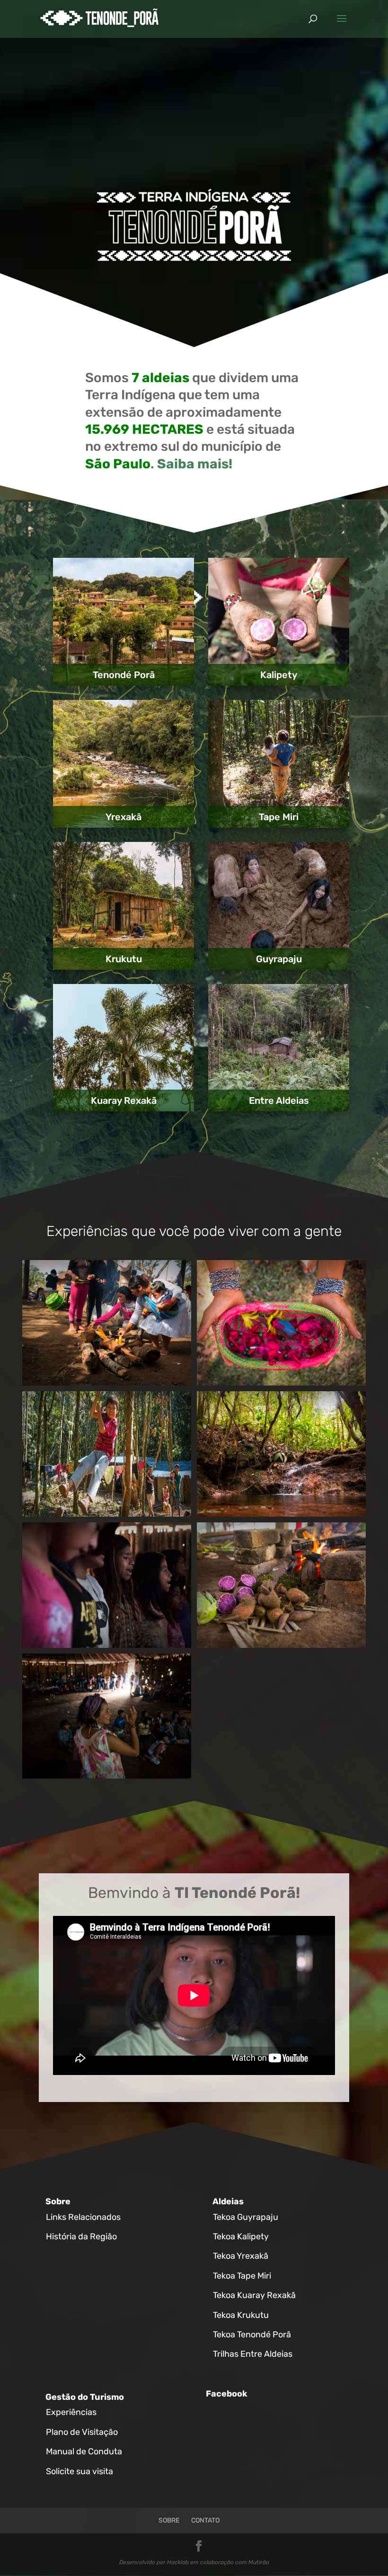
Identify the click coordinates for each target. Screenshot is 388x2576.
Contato (205, 2520)
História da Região (81, 2236)
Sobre (58, 2201)
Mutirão (259, 2562)
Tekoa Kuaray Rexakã (254, 2295)
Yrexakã (123, 817)
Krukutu (124, 959)
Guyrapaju (279, 959)
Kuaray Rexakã (124, 1100)
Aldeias (228, 2201)
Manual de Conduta (84, 2451)
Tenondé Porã (124, 675)
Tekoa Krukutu (241, 2315)
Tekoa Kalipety (241, 2236)
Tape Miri (279, 817)
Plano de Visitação (82, 2432)
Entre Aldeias (279, 1100)
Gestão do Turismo (85, 2397)
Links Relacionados (83, 2217)
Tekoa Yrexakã (241, 2256)
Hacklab (178, 2562)
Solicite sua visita (79, 2471)
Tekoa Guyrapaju (246, 2217)
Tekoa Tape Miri (242, 2276)
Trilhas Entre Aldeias (253, 2354)
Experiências (71, 2412)
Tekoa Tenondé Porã (252, 2334)
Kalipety (279, 675)
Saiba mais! (195, 464)
